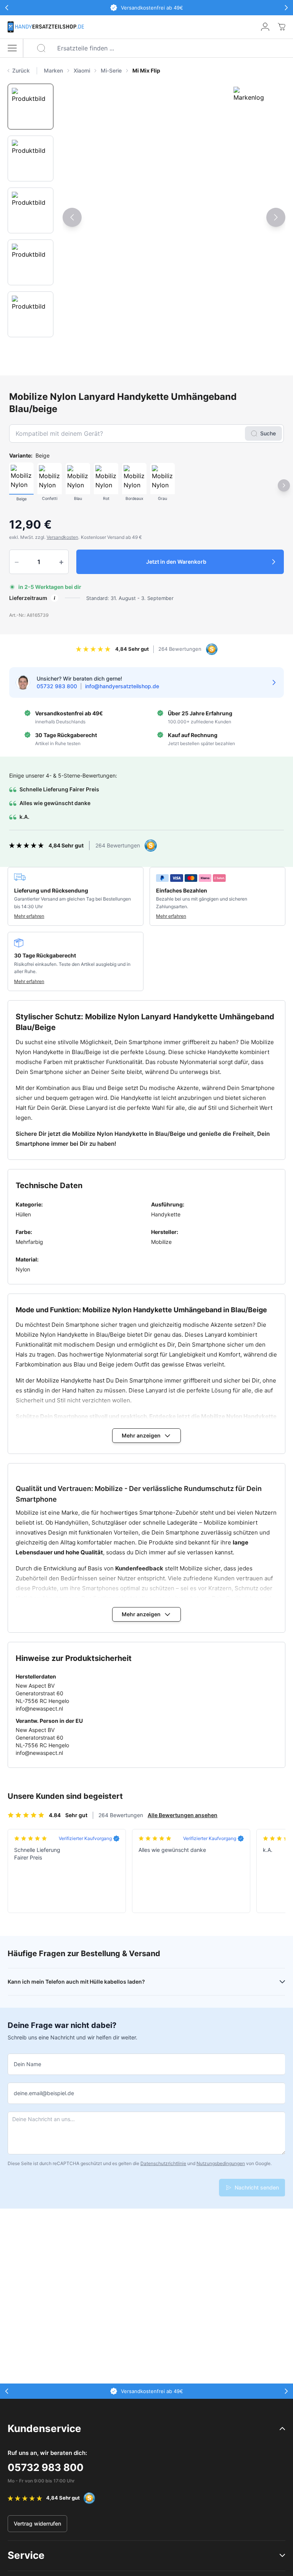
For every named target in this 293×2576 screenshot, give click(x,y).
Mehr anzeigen (141, 1435)
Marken (53, 70)
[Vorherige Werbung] (7, 8)
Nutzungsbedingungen (221, 2163)
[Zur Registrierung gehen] (265, 27)
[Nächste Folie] (276, 217)
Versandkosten (62, 537)
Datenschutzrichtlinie (163, 2163)
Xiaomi (82, 70)
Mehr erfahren (29, 916)
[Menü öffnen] (12, 48)
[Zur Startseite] (46, 27)
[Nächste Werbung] (286, 8)
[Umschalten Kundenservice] (282, 2429)
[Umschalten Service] (282, 2555)
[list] (165, 71)
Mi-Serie (111, 70)
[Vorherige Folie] (72, 217)
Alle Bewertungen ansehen (183, 1815)
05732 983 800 (46, 2467)
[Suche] (41, 48)
